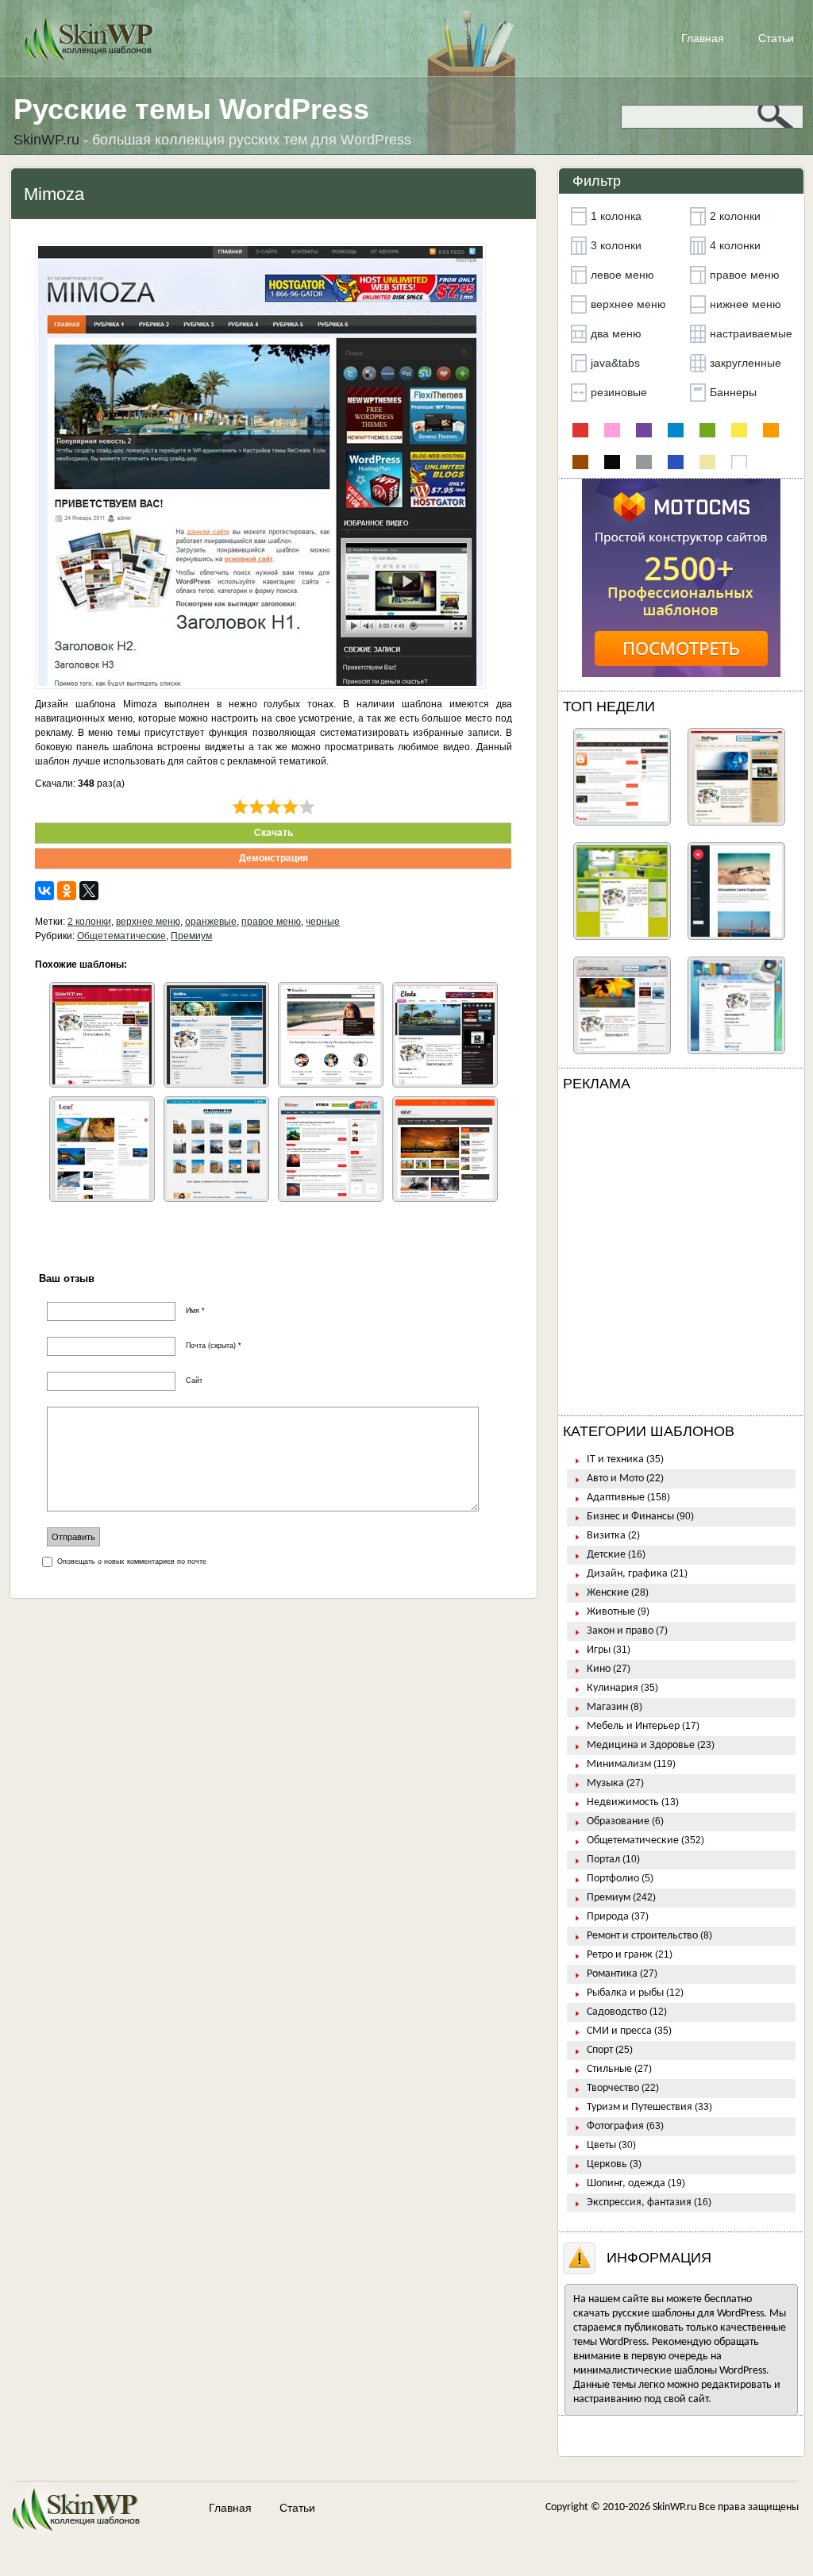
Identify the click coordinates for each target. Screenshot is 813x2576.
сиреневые (644, 430)
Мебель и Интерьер (633, 1726)
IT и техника (615, 1459)
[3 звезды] (274, 807)
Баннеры (733, 392)
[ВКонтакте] (44, 891)
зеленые (707, 430)
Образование (618, 1821)
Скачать (274, 833)
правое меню (271, 922)
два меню (616, 333)
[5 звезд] (307, 807)
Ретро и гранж (620, 1955)
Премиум (191, 936)
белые (739, 462)
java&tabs (615, 363)
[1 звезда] (240, 807)
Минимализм (619, 1764)
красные (580, 430)
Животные (611, 1612)
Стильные (609, 2069)
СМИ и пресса (619, 2031)
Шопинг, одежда (626, 2183)
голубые (676, 430)
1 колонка (616, 216)
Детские (606, 1555)
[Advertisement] (681, 1257)
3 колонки (616, 245)
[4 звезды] (290, 807)
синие (676, 462)
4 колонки (735, 245)
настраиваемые (751, 333)
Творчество (613, 2088)
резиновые (619, 392)
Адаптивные (616, 1498)
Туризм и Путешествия (640, 2107)
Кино (599, 1669)
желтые (739, 430)
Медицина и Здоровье (641, 1745)
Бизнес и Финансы (630, 1517)
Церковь (607, 2164)
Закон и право (620, 1631)
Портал (603, 1860)
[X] (89, 891)
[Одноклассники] (67, 891)
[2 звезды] (257, 807)
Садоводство (617, 2012)
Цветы (601, 2145)
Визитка (606, 1536)
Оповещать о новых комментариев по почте (132, 1561)
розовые (612, 430)
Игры (599, 1650)
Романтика (612, 1974)
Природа (608, 1917)
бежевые (707, 462)
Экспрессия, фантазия (639, 2202)
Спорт (600, 2050)
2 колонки (89, 922)
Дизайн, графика (627, 1574)
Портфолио (613, 1879)
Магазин (607, 1707)
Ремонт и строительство (642, 1936)
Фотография (615, 2126)
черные (323, 922)
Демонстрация (274, 858)
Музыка (605, 1783)
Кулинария (613, 1688)
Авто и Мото (615, 1479)
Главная (703, 38)
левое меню (622, 275)
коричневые (580, 462)
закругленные (746, 363)
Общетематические (121, 936)
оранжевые (211, 922)
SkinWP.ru (674, 2507)
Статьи (776, 38)
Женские (608, 1593)
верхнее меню (148, 922)
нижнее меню (746, 304)
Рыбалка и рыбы (625, 1993)
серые (644, 462)
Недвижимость (623, 1802)
